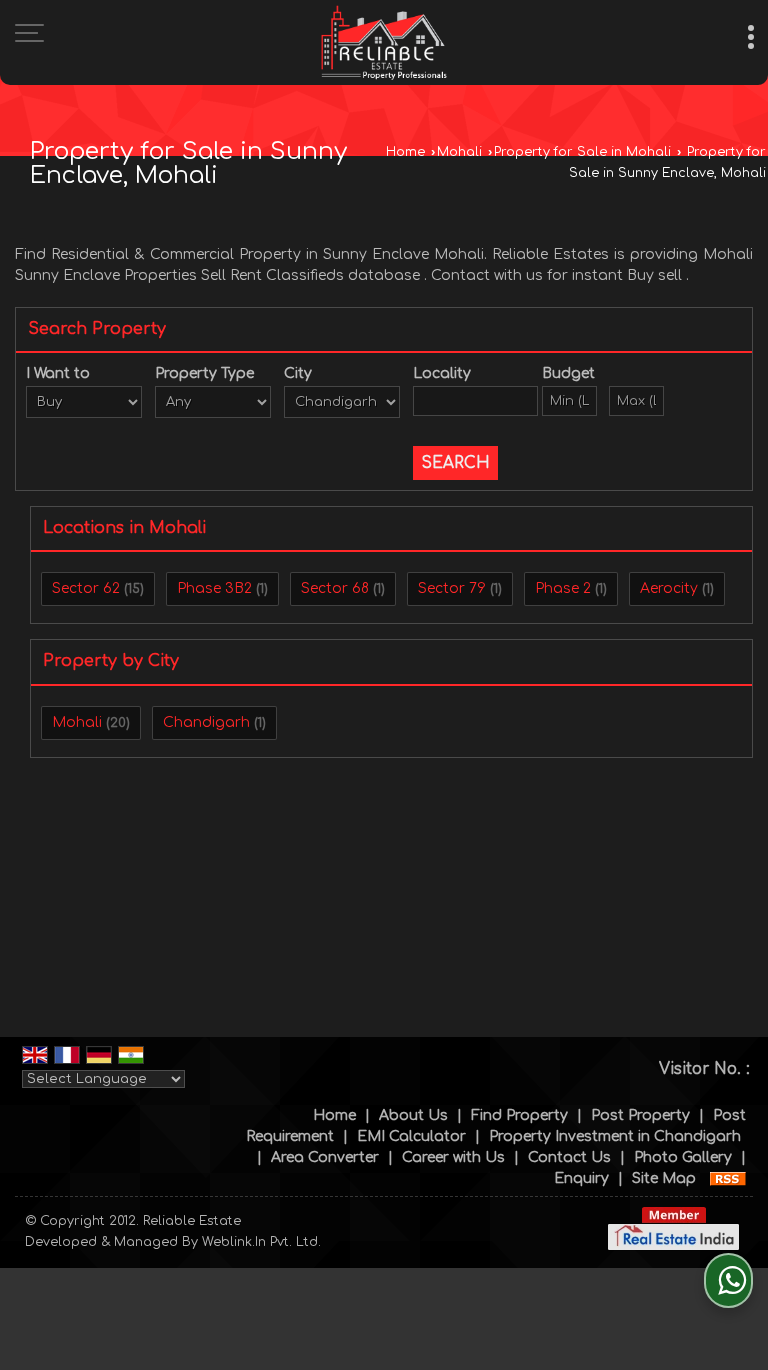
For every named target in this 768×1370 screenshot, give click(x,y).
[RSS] (728, 1178)
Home (405, 152)
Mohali (459, 152)
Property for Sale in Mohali (582, 152)
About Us (413, 1115)
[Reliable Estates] (384, 42)
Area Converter (325, 1157)
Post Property (640, 1115)
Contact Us (569, 1157)
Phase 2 (563, 588)
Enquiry (581, 1178)
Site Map (664, 1178)
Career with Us (453, 1157)
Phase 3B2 (214, 588)
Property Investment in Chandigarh (615, 1136)
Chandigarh (206, 722)
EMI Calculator (411, 1136)
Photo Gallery (683, 1157)
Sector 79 (452, 588)
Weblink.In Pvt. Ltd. (261, 1242)
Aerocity (669, 588)
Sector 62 (86, 588)
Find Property (519, 1115)
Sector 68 (335, 588)
